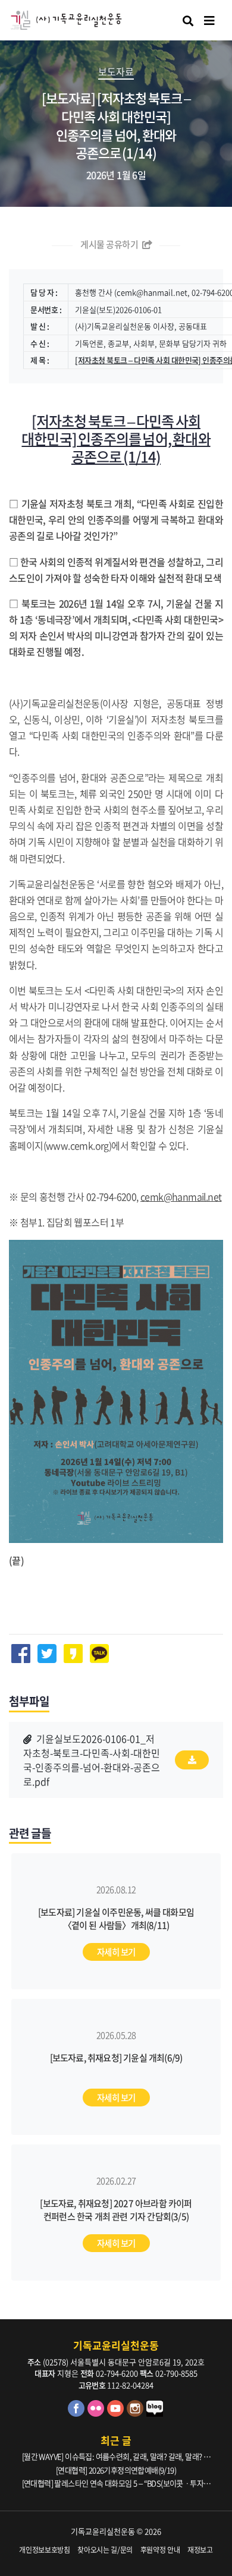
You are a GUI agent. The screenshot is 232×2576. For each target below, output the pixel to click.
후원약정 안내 (160, 2550)
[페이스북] (78, 2413)
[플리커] (97, 2413)
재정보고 (200, 2550)
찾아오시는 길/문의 (105, 2550)
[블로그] (155, 2413)
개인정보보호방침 (44, 2550)
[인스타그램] (137, 2413)
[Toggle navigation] (209, 21)
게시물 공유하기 (110, 244)
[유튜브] (117, 2413)
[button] (92, 1760)
